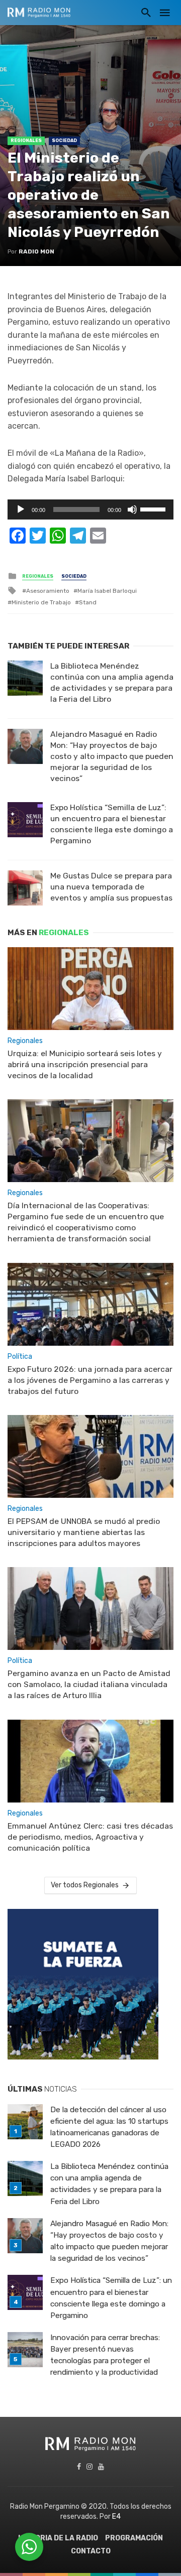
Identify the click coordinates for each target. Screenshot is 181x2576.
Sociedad (64, 141)
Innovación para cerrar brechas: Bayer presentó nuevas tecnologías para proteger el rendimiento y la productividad (105, 2355)
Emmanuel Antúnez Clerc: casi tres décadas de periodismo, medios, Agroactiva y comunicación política (90, 1837)
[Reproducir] (21, 509)
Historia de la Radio (58, 2538)
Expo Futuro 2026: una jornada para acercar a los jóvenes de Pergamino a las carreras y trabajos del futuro (90, 1380)
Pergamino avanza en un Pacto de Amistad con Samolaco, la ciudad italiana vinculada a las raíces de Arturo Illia (89, 1684)
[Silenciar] (132, 509)
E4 (116, 2517)
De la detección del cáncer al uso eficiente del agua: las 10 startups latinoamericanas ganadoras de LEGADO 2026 (109, 2127)
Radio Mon (36, 251)
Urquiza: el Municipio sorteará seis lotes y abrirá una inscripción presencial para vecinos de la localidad (85, 1064)
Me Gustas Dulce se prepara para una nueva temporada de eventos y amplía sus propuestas (111, 887)
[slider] (154, 508)
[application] (90, 509)
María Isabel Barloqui (107, 591)
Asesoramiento (48, 591)
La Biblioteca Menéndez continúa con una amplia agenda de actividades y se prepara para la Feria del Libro (112, 682)
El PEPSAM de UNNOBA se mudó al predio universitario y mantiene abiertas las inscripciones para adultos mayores (84, 1532)
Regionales (26, 141)
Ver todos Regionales (85, 1885)
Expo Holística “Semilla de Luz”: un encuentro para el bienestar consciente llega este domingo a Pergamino (112, 824)
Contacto (91, 2551)
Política (20, 1357)
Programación (134, 2538)
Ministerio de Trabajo (41, 602)
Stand (88, 602)
